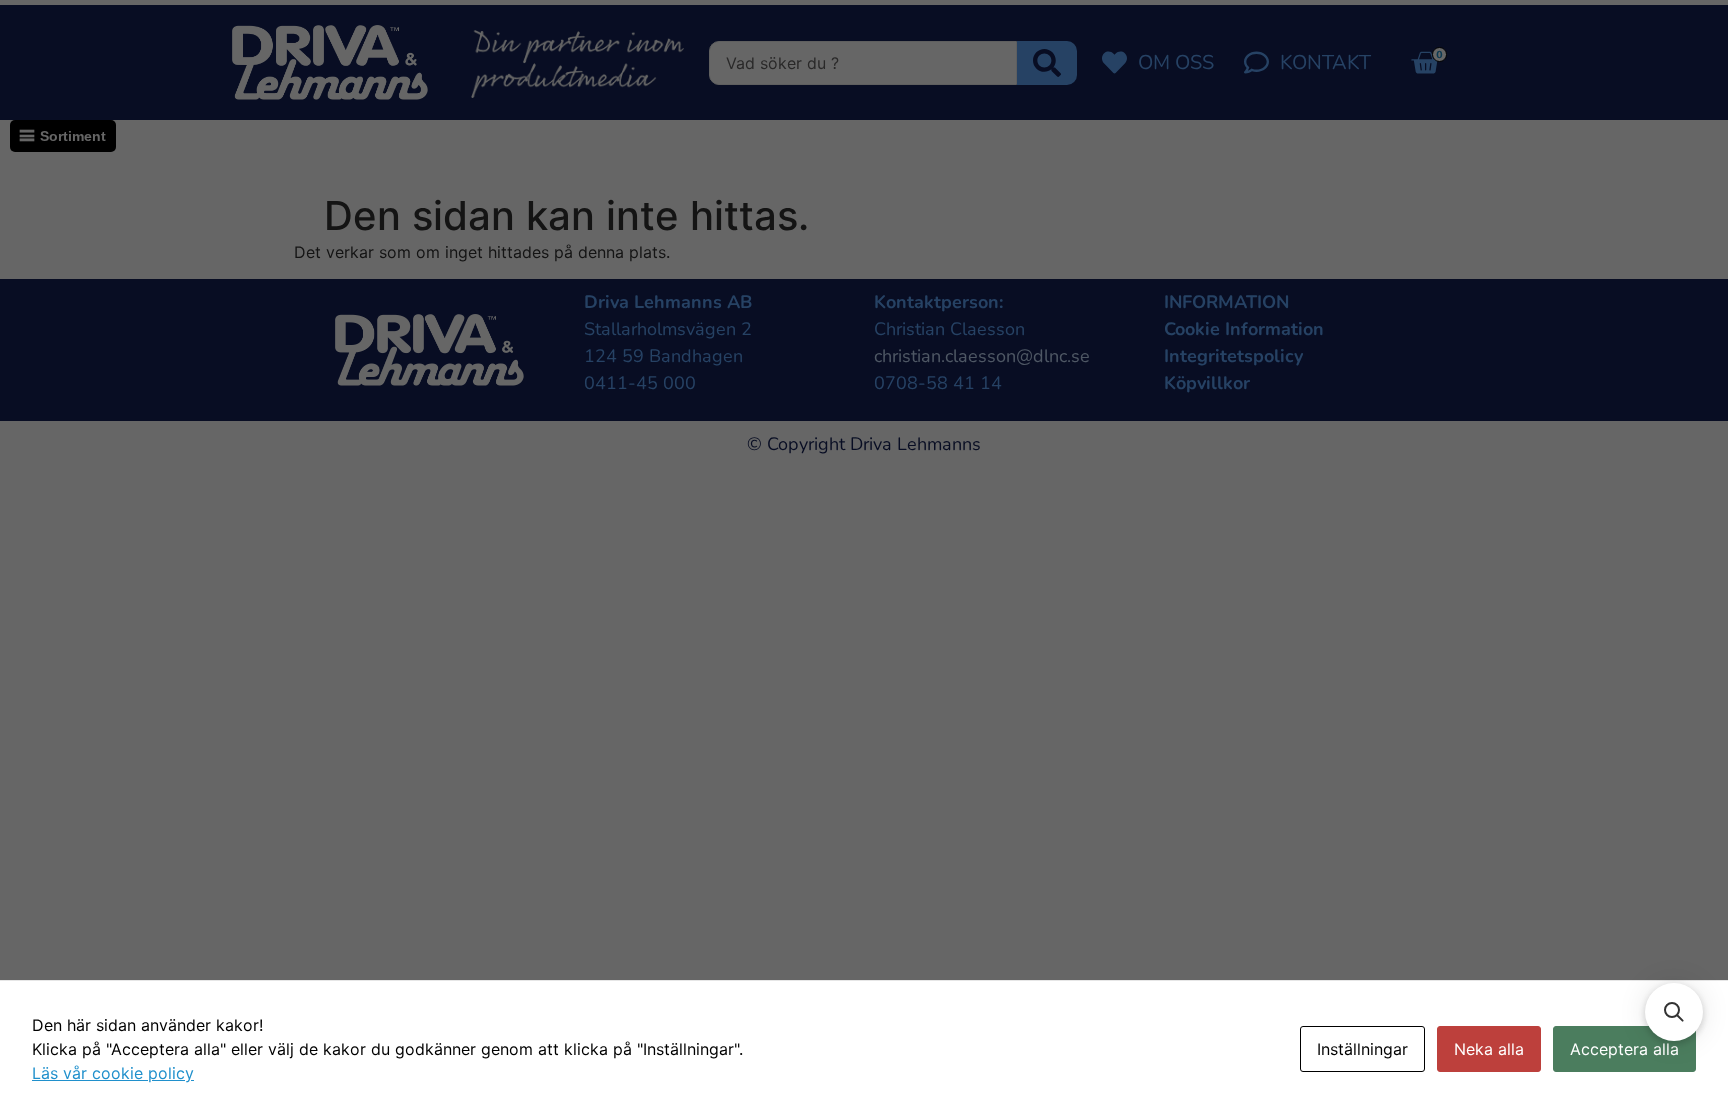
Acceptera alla (1624, 1049)
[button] (1674, 1012)
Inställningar (1362, 1049)
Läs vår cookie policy (113, 1073)
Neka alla (1489, 1049)
